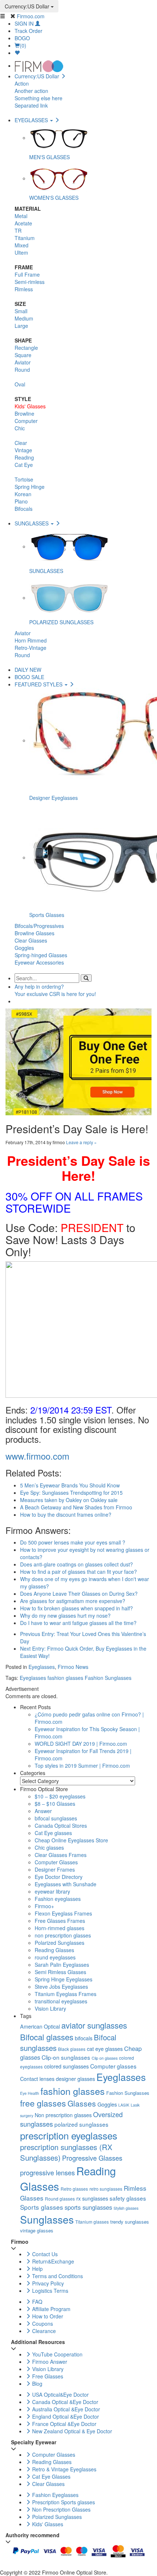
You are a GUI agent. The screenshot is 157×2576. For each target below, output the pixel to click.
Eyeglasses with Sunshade (66, 1884)
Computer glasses (113, 2066)
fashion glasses (65, 1678)
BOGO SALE (29, 677)
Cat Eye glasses (53, 1833)
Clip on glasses (105, 2058)
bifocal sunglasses (56, 1818)
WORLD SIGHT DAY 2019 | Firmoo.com (81, 1744)
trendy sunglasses (130, 2222)
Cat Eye (24, 465)
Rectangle (26, 348)
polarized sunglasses (81, 2124)
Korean (23, 494)
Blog (37, 2384)
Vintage (23, 450)
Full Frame (27, 274)
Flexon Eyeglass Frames (63, 1913)
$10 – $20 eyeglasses (60, 1796)
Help (37, 2269)
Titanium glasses (92, 2222)
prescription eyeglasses (69, 2135)
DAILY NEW (28, 670)
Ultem (21, 252)
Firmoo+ (44, 1906)
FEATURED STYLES (39, 684)
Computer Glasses (56, 1862)
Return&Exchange (52, 2261)
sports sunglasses (88, 2207)
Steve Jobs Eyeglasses (61, 1987)
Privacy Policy (47, 2283)
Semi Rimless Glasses (60, 1972)
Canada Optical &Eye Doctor (64, 2402)
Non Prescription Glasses (61, 2509)
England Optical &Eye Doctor (65, 2416)
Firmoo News (73, 1667)
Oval (20, 384)
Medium (24, 318)
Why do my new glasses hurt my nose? (65, 1615)
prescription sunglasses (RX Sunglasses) (66, 2152)
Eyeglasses (42, 1667)
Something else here (39, 98)
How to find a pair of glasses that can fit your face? (78, 1572)
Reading (24, 457)
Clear (21, 443)
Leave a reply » (81, 1142)
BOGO (22, 38)
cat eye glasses (105, 2049)
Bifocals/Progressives (39, 926)
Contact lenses (37, 2079)
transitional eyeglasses (61, 2001)
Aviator (23, 362)
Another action (31, 91)
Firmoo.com (31, 16)
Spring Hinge (30, 487)
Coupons (42, 2324)
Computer (26, 421)
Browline (24, 413)
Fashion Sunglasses (108, 1678)
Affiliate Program (51, 2309)
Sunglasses (47, 2219)
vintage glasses (37, 2230)
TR (18, 231)
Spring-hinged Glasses (41, 955)
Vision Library (50, 2008)
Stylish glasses (126, 2208)
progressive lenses (47, 2172)
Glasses (82, 2103)
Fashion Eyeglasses (55, 2495)
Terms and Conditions (57, 2276)
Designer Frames (55, 1869)
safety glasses (128, 2198)
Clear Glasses (31, 940)
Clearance (43, 2331)
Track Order (28, 31)
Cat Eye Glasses (51, 2476)
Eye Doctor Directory (59, 1877)
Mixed (22, 245)
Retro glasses (74, 2189)
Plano (21, 501)
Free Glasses (47, 2376)
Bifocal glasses (47, 2037)
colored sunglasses (66, 2066)
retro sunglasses (106, 2189)
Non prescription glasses (63, 2115)
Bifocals (24, 509)
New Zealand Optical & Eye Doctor (71, 2431)
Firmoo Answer (49, 2362)
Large (21, 326)
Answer (43, 1811)
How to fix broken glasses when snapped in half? (76, 1608)
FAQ (37, 2302)
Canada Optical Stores (61, 1826)
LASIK (124, 2105)
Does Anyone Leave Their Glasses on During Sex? (79, 1594)
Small (21, 311)
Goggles (24, 948)
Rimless (24, 289)
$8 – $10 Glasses (55, 1804)
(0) (23, 45)
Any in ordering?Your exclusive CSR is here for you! (55, 990)
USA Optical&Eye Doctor (60, 2395)
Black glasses (72, 2049)
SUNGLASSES (32, 523)
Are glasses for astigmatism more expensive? (73, 1601)
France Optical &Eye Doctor (64, 2424)
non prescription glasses (63, 1935)
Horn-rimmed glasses (60, 1928)
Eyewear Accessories (39, 962)
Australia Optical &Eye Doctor (65, 2409)
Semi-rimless (30, 282)
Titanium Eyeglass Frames (66, 1994)
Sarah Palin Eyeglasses (62, 1965)
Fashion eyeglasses (58, 1899)
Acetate (23, 223)
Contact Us (44, 2254)
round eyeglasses (55, 1957)
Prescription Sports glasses (63, 2502)
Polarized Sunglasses (60, 1943)
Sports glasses (42, 2207)
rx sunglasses (92, 2198)
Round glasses (60, 2199)
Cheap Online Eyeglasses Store (71, 1840)
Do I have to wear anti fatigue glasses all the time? (78, 1623)
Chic (20, 428)
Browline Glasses (35, 933)
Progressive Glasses (92, 2158)
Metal (21, 216)
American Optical (40, 2026)
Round (22, 370)
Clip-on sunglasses (66, 2057)
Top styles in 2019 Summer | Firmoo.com (82, 1766)
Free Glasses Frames (60, 1921)
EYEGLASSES (32, 120)
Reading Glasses (54, 1950)
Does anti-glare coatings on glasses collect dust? (76, 1564)
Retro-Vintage (30, 648)
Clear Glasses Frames (61, 1855)
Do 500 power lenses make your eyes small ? (73, 1542)
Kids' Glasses (30, 406)
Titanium (25, 238)
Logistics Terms (49, 2291)
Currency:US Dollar (28, 6)
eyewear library (52, 1891)
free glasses (43, 2103)
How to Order (47, 2316)
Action (22, 83)
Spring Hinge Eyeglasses (64, 1979)
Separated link (31, 105)
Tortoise (24, 479)
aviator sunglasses (94, 2025)
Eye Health (30, 2093)
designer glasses (75, 2079)
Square (23, 355)
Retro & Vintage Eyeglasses (64, 2469)
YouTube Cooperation (57, 2354)
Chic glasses (49, 1847)
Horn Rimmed (31, 640)
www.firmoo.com (37, 1456)
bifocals (84, 2038)
